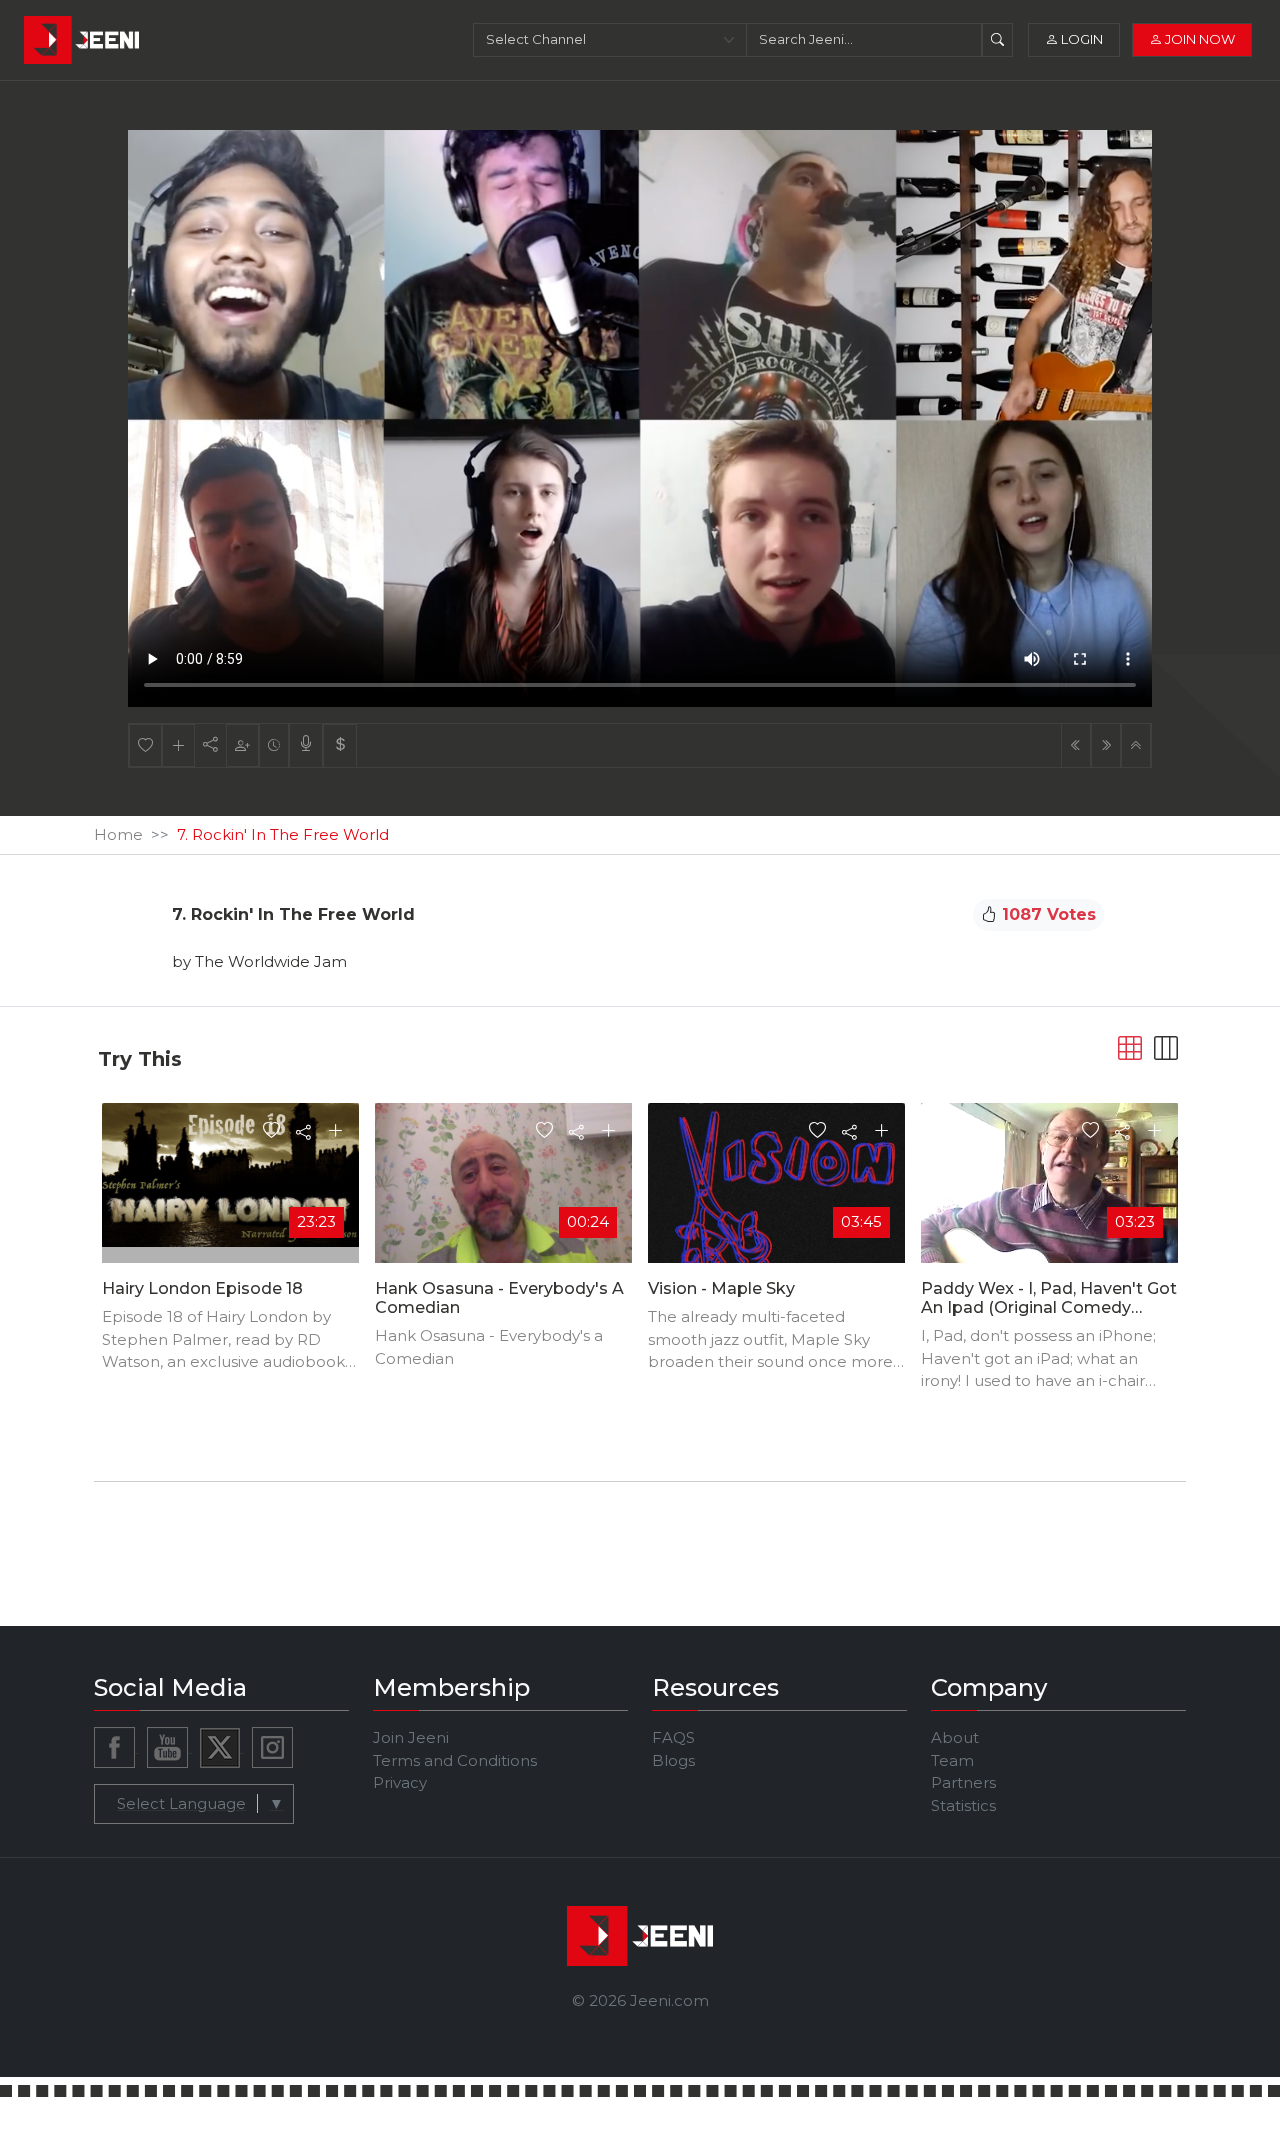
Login (1080, 39)
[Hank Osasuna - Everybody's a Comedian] (503, 1186)
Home (118, 834)
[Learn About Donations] (340, 745)
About (955, 1737)
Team (952, 1760)
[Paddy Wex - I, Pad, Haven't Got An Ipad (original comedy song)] (1049, 1197)
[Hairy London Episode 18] (230, 1173)
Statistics (963, 1805)
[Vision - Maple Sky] (776, 1234)
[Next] (1106, 745)
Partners (963, 1782)
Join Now (1198, 39)
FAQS (673, 1737)
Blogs (673, 1760)
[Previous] (1076, 745)
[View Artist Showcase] (306, 745)
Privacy (400, 1782)
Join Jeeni (411, 1737)
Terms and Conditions (455, 1760)
